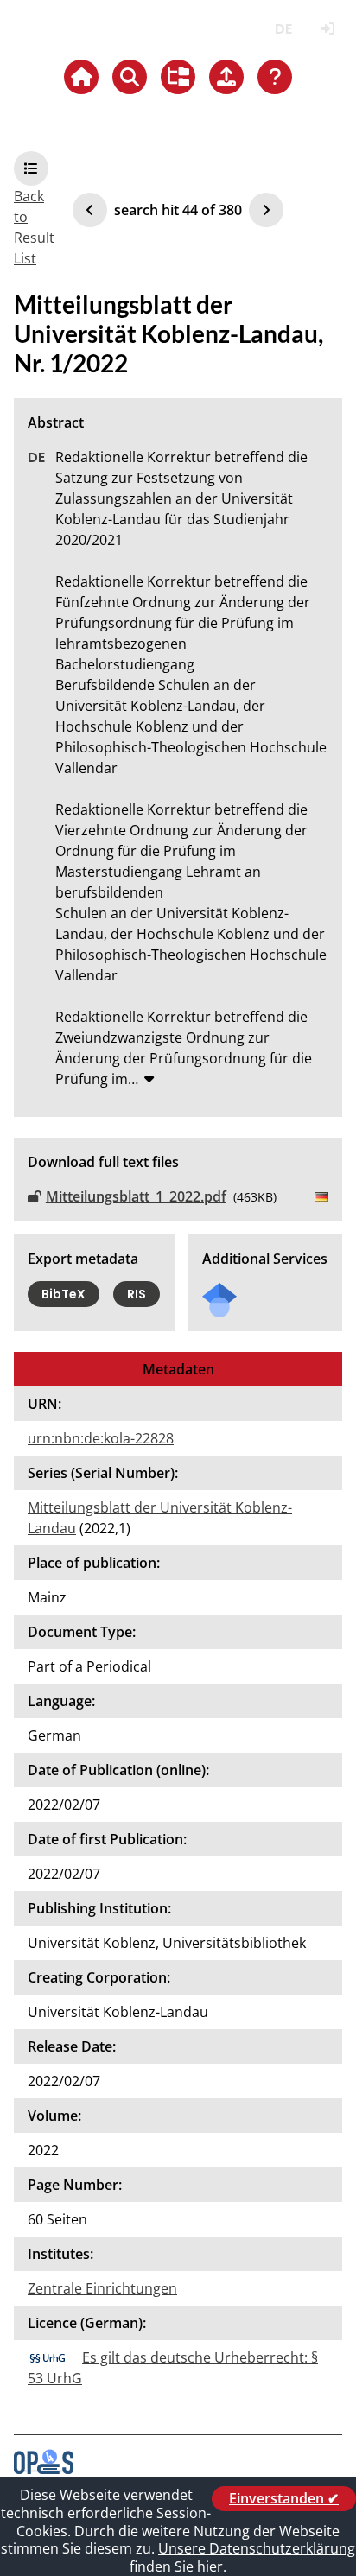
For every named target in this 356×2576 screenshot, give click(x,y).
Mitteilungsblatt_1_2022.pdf (136, 1196)
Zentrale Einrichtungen (102, 2288)
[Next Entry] (266, 210)
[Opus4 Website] (44, 2469)
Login (327, 29)
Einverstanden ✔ (284, 2498)
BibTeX (64, 1294)
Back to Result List (34, 227)
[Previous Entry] (90, 210)
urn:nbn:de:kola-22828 (101, 1438)
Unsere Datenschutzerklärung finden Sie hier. (242, 2557)
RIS (137, 1294)
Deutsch (283, 29)
